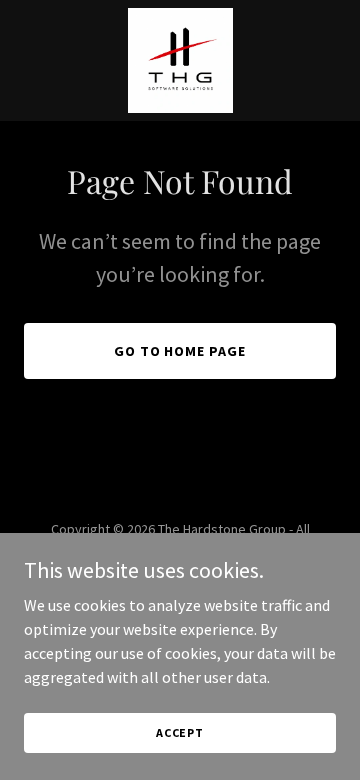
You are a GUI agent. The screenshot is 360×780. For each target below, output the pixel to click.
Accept (180, 732)
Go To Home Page (180, 351)
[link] (180, 60)
